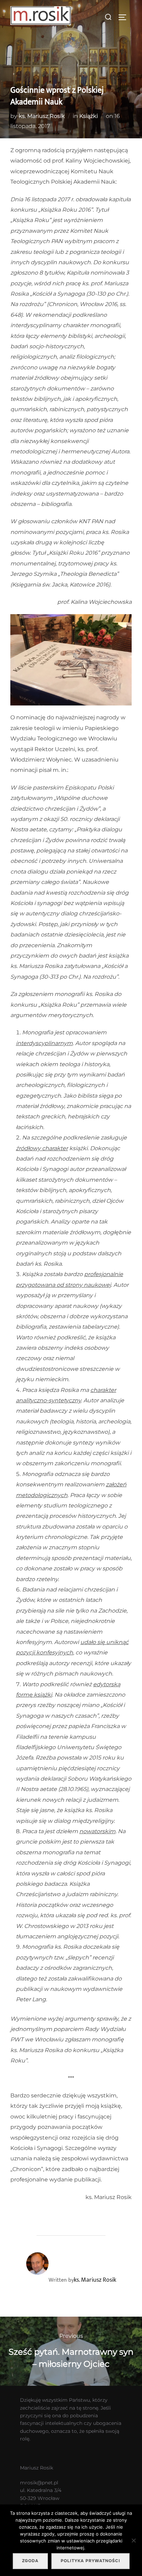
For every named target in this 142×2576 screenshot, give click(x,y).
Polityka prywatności (90, 2561)
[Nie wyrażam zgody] (133, 2540)
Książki (89, 116)
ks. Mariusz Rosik (42, 116)
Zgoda (30, 2561)
